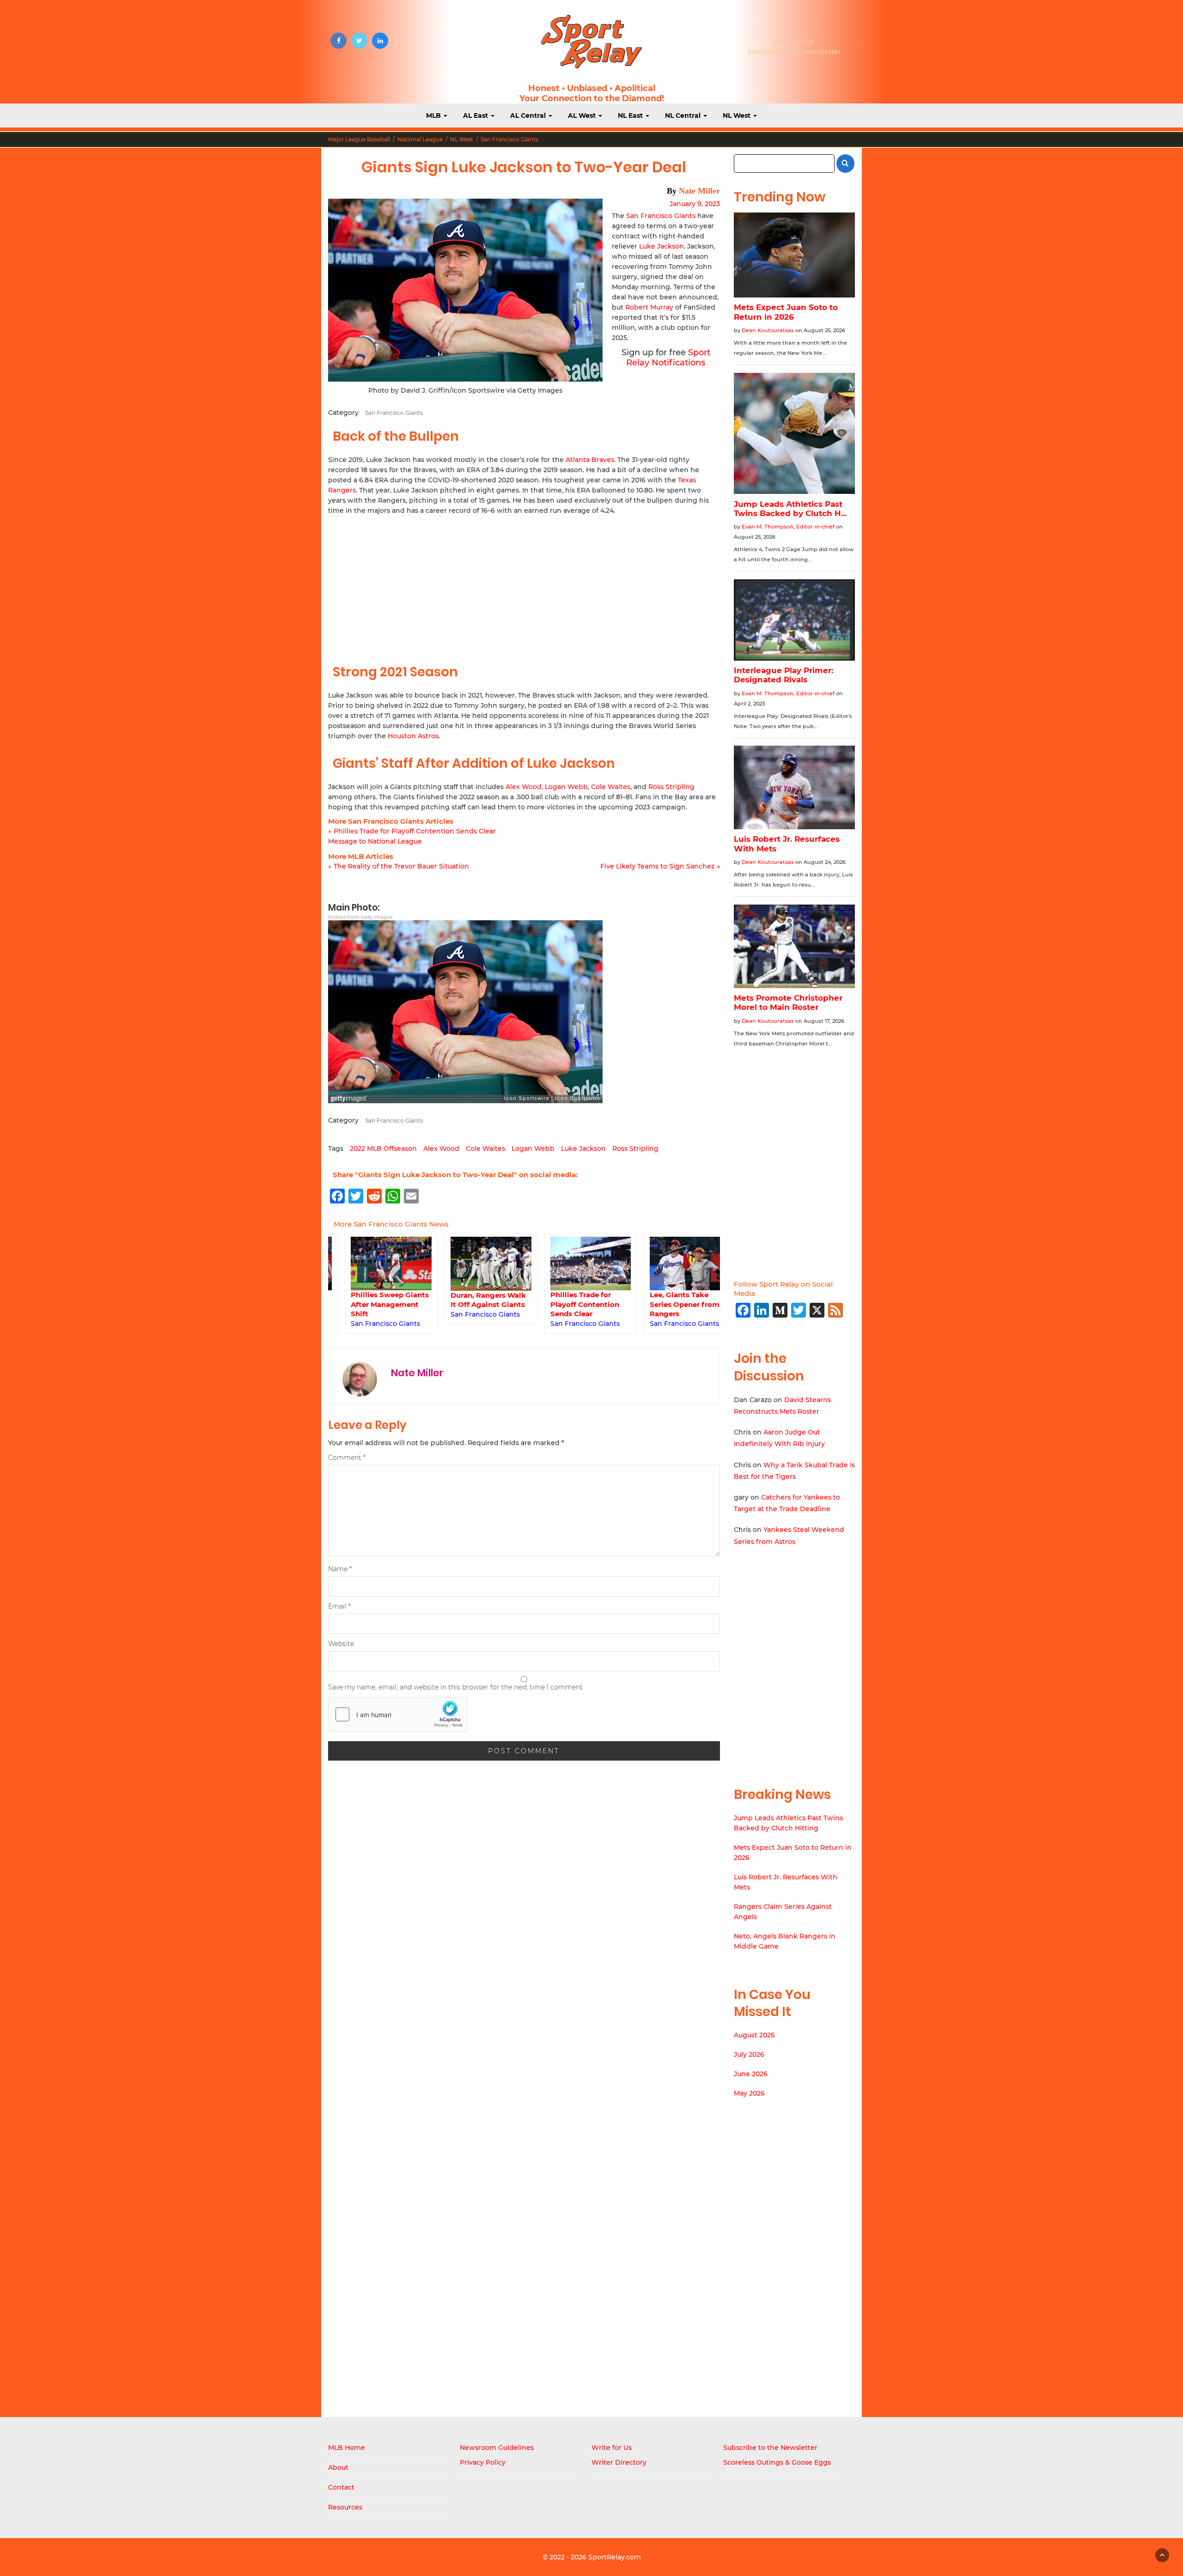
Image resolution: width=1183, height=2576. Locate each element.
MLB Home (347, 2448)
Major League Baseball (359, 139)
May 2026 (749, 2093)
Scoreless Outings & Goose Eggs (777, 2462)
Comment (347, 1458)
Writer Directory (619, 2462)
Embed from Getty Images (360, 917)
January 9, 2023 (695, 204)
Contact (341, 2487)
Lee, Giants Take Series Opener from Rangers (668, 1304)
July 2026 (749, 2054)
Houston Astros (413, 736)
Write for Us (794, 42)
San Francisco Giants (509, 139)
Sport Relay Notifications (668, 358)
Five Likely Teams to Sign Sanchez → (660, 866)
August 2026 (754, 2035)
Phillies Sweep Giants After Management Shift (373, 1304)
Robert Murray (649, 307)
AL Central (529, 115)
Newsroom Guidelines (497, 2448)
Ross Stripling (671, 787)
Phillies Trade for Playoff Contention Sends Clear (568, 1304)
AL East (476, 115)
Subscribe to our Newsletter (794, 52)
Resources (345, 2507)
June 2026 (751, 2074)
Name (340, 1569)
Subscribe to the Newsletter (770, 2448)
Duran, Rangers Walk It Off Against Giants (472, 1300)
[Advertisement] (524, 585)
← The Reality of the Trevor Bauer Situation (399, 866)
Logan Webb (566, 787)
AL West (583, 115)
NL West (738, 115)
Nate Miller (699, 191)
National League (420, 139)
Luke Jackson (662, 246)
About (338, 2467)
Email (339, 1606)
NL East (631, 115)
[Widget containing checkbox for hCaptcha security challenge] (398, 1714)
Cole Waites (611, 787)
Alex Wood (524, 787)
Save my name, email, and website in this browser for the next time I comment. (456, 1687)
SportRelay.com (615, 2557)
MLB (434, 115)
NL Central (684, 115)
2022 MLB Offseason (383, 1148)
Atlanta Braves (590, 460)
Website (341, 1644)
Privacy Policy (483, 2462)
